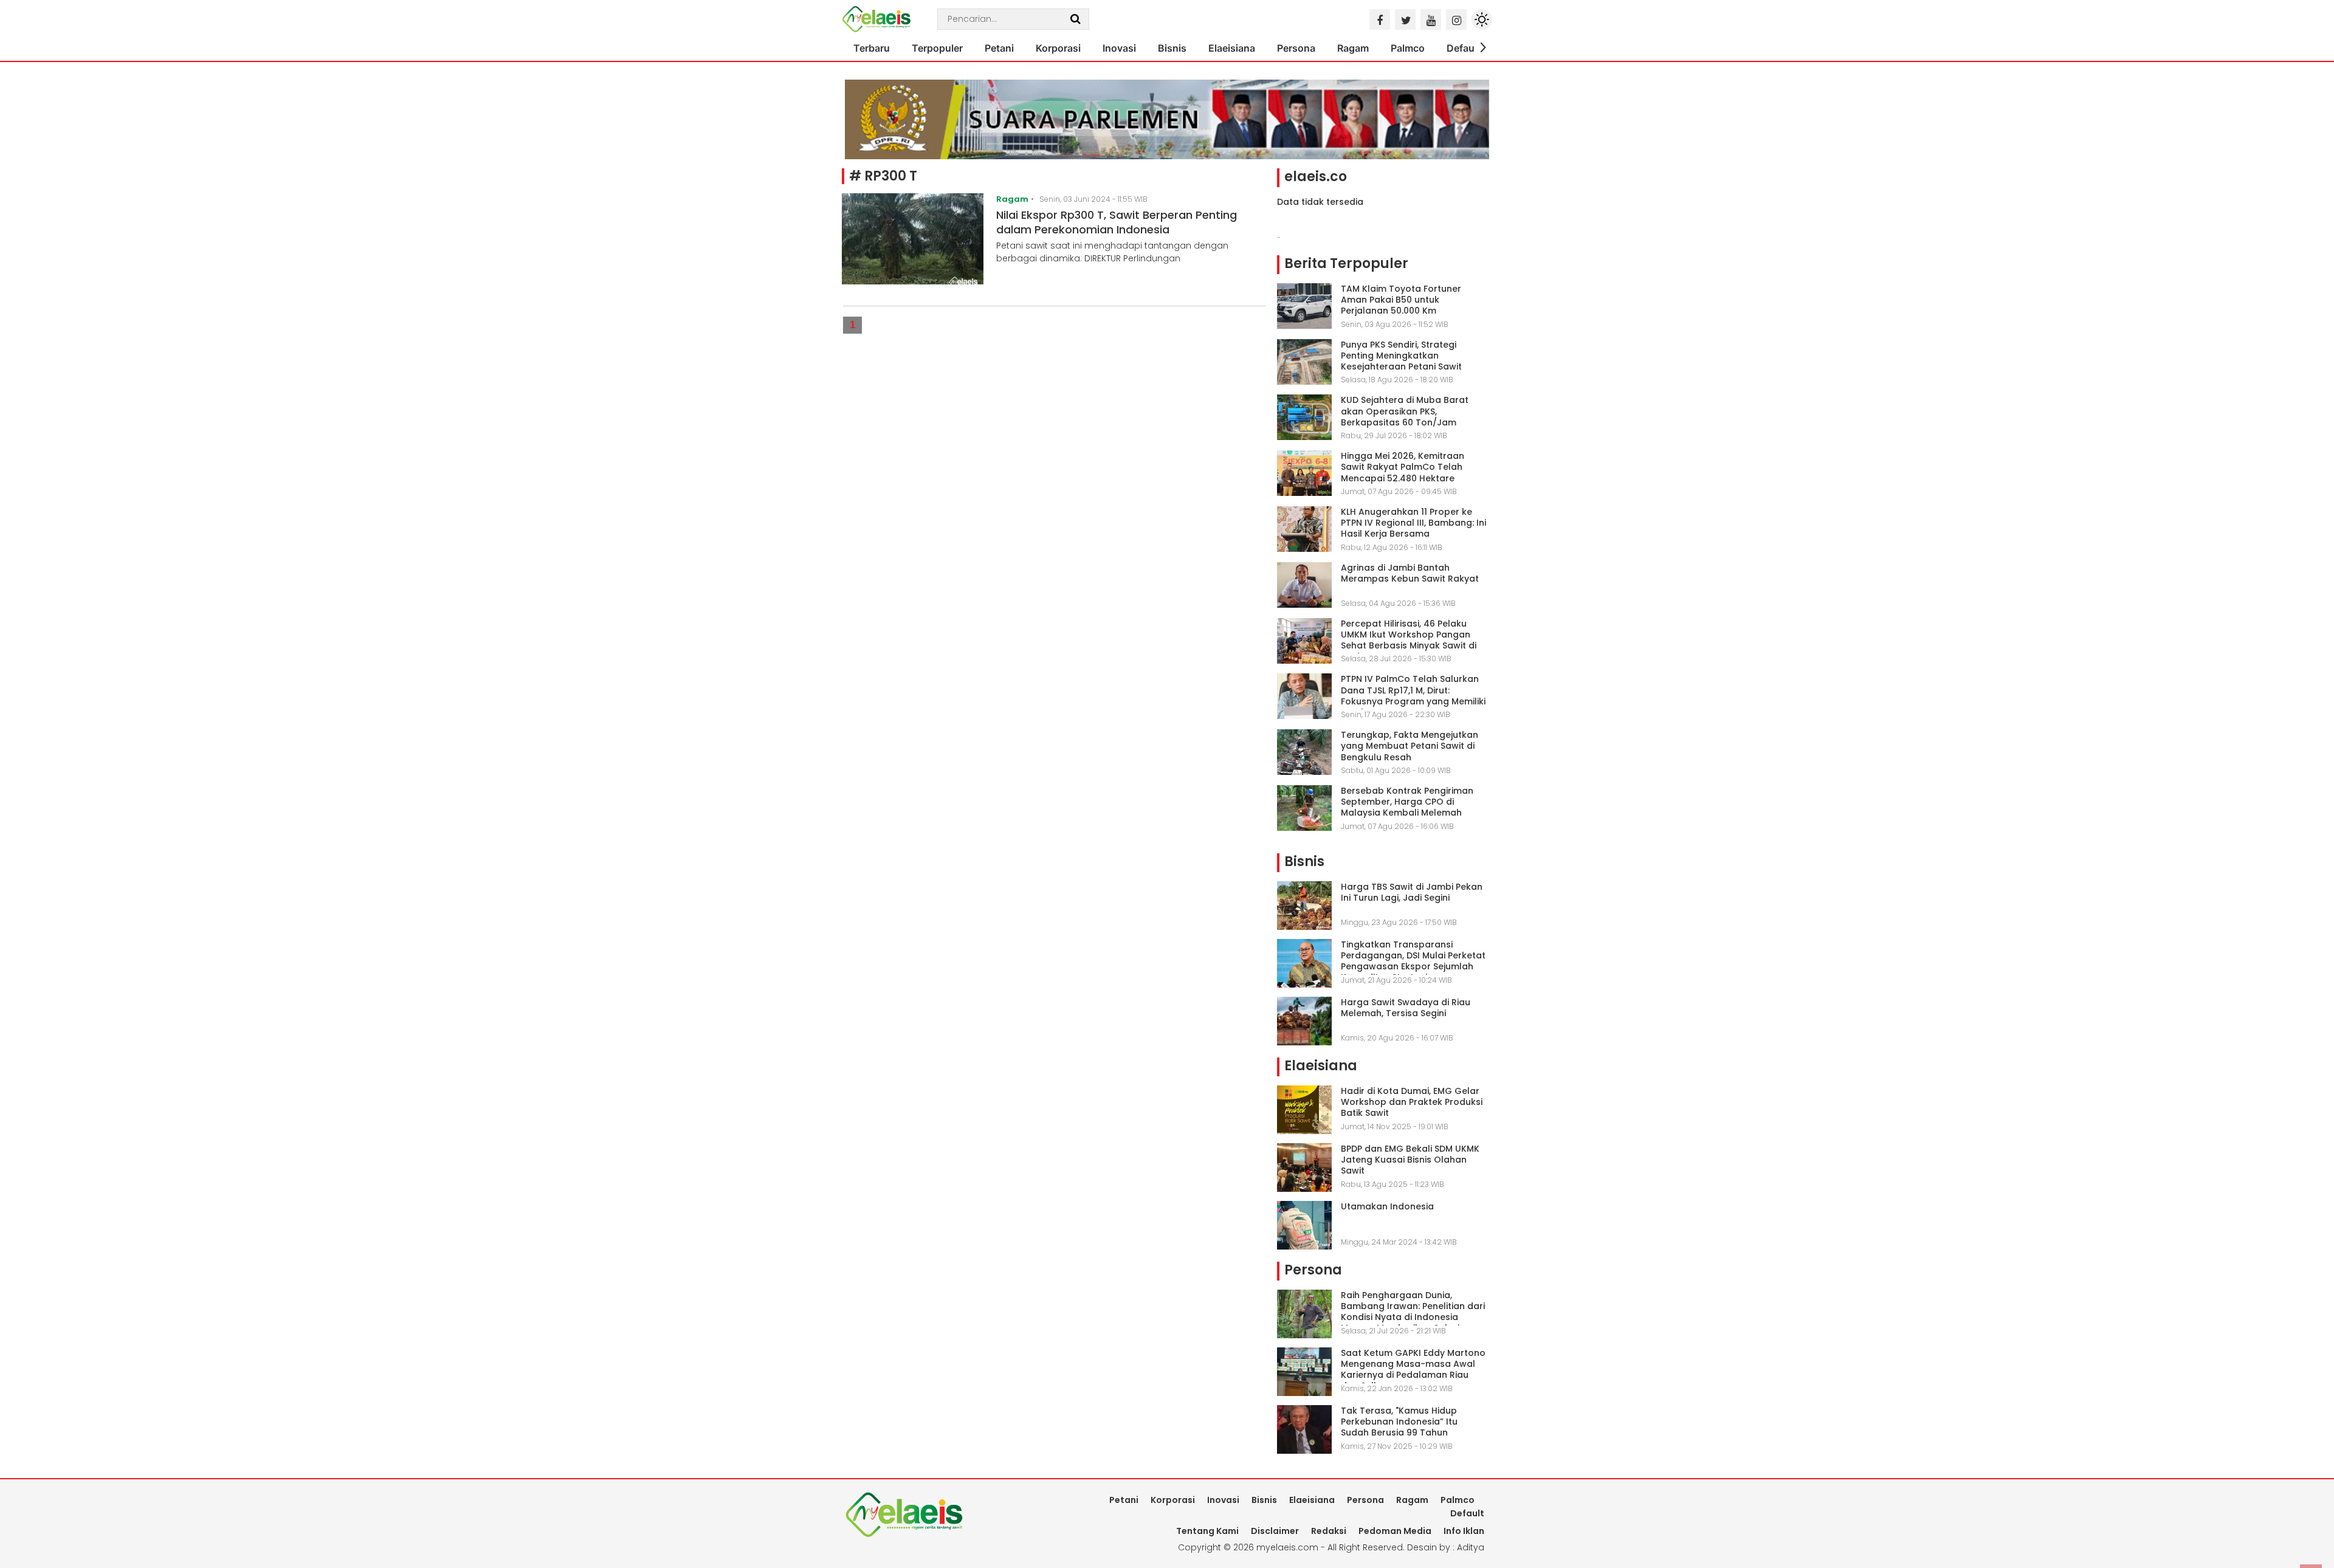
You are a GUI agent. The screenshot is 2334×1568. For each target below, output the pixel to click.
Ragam (1353, 48)
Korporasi (1058, 48)
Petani (999, 48)
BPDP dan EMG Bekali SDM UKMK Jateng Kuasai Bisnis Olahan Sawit (1410, 1160)
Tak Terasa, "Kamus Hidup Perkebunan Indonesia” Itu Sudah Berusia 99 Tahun (1399, 1422)
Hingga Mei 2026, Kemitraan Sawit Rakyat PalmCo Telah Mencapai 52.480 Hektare (1403, 467)
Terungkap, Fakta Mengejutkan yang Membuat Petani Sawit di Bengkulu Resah (1410, 746)
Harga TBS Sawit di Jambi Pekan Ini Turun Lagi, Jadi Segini (1412, 892)
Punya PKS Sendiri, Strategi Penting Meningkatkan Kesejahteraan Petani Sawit (1401, 356)
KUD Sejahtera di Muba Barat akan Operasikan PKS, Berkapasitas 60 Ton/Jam (1405, 411)
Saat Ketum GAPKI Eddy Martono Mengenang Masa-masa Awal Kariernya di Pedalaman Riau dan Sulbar (1413, 1370)
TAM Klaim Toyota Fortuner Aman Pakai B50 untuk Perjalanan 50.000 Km (1401, 300)
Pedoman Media (1395, 1531)
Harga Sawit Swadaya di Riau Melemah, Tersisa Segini (1406, 1008)
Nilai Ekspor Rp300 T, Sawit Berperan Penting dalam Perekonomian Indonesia (1117, 222)
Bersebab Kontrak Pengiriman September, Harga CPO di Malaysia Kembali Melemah (1407, 802)
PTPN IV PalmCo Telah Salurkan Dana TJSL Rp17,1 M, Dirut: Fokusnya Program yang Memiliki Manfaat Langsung (1413, 696)
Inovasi (1119, 48)
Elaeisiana (1232, 48)
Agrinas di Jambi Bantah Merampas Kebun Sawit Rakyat (1410, 573)
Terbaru (872, 48)
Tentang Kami (1207, 1531)
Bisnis (1172, 48)
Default (1464, 48)
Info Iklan (1464, 1531)
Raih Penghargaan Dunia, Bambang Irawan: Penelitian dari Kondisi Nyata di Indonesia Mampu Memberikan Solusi (1413, 1312)
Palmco (1408, 48)
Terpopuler (937, 48)
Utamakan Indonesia (1387, 1206)
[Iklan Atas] (1167, 119)
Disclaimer (1275, 1531)
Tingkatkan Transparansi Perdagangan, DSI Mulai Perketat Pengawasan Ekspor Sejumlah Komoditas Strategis (1413, 961)
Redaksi (1329, 1531)
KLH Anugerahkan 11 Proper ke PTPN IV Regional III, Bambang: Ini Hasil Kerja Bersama (1413, 523)
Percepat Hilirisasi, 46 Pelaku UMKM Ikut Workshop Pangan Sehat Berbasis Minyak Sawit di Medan (1409, 640)
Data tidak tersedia (1320, 202)
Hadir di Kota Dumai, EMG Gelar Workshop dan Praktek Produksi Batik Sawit (1412, 1102)
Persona (1296, 48)
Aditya (1471, 1547)
